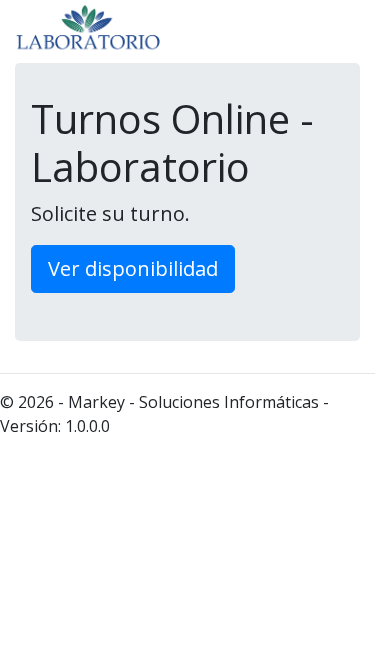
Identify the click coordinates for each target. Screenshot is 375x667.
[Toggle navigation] (331, 30)
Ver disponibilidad (133, 268)
